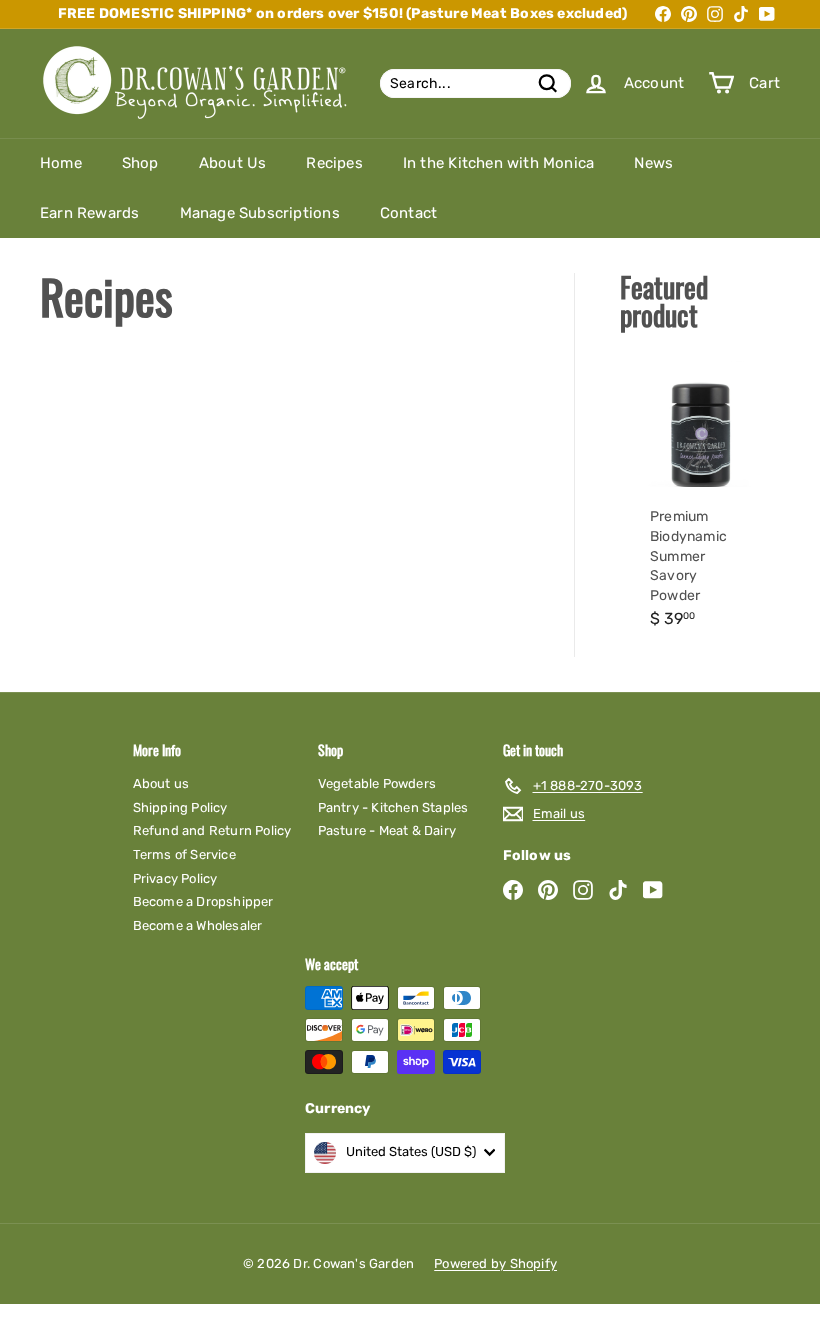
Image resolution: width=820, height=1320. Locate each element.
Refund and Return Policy (212, 830)
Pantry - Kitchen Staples (393, 807)
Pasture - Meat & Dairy (387, 830)
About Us (233, 163)
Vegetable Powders (377, 783)
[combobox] (475, 83)
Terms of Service (184, 854)
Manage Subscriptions (260, 213)
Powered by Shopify (495, 1263)
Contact (408, 213)
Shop (140, 163)
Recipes (334, 163)
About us (161, 783)
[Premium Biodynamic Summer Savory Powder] (700, 500)
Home (61, 163)
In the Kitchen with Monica (498, 163)
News (653, 163)
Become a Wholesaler (198, 925)
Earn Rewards (90, 213)
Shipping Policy (180, 807)
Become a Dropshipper (203, 901)
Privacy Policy (175, 878)
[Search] (548, 83)
